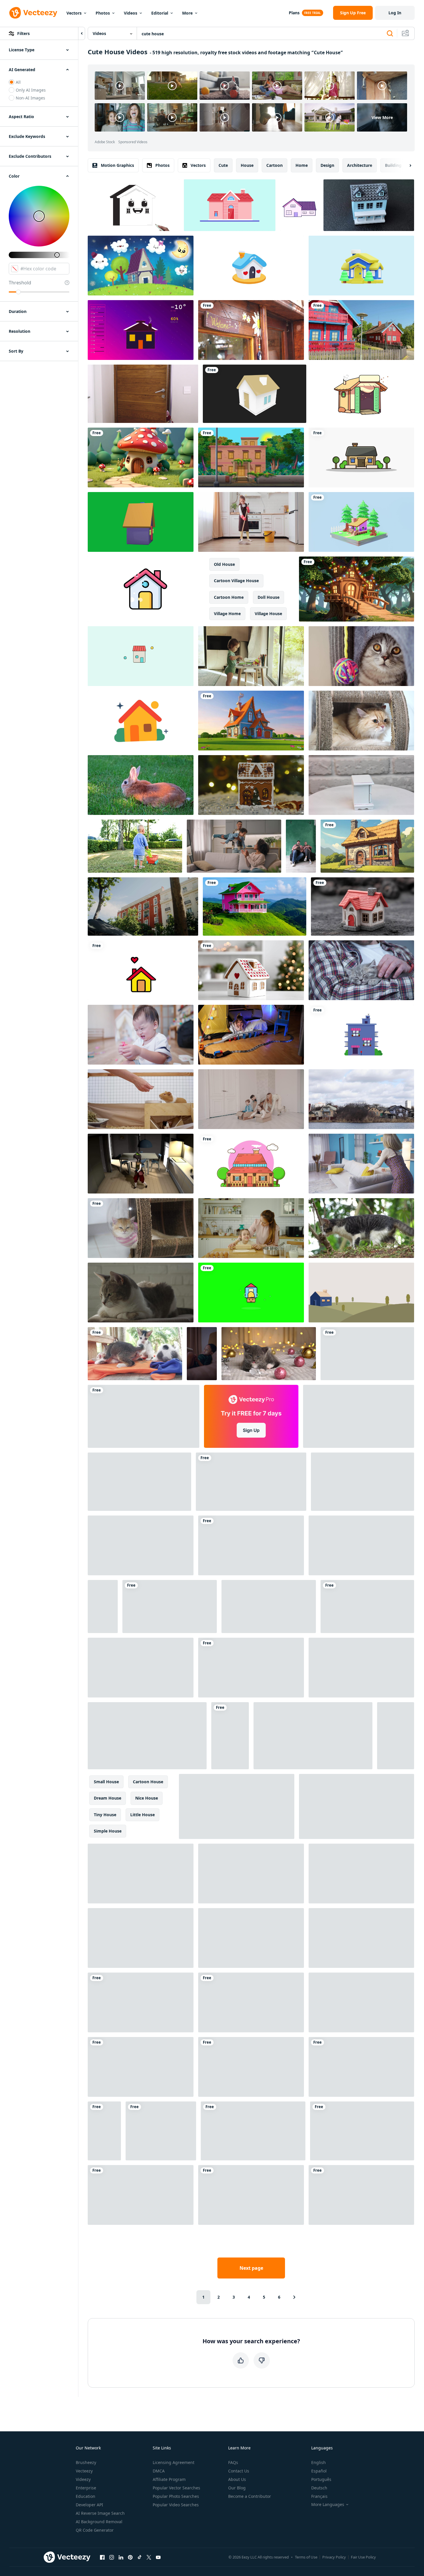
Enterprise (86, 2488)
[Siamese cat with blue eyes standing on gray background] (141, 2067)
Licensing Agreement (174, 2462)
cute (223, 165)
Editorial (160, 13)
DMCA (159, 2471)
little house (142, 1815)
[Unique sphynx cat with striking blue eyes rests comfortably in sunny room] (230, 1736)
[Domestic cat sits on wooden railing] (141, 1545)
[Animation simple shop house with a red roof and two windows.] (141, 656)
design (327, 165)
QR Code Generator (95, 2530)
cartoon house (148, 1782)
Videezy (83, 2479)
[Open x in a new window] (149, 2557)
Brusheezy (86, 2462)
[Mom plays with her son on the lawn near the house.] (361, 1938)
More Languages (328, 2505)
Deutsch (319, 2488)
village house (268, 614)
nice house (147, 1798)
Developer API (89, 2505)
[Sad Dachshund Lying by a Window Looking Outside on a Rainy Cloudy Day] (251, 1668)
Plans (294, 13)
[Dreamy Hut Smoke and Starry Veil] (363, 394)
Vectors (74, 13)
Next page (251, 2268)
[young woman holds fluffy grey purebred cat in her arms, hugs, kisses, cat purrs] (361, 2002)
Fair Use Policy (363, 2557)
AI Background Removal (99, 2522)
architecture (360, 165)
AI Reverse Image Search (100, 2513)
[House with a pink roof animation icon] (145, 589)
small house (106, 1782)
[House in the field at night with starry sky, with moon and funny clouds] (141, 266)
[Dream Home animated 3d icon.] (361, 266)
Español (319, 2471)
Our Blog (237, 2488)
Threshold (20, 283)
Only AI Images (31, 90)
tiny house (105, 1815)
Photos (103, 13)
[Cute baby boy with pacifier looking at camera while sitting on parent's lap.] (141, 1668)
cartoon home (229, 597)
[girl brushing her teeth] (362, 2131)
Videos (131, 13)
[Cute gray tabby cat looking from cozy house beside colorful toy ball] (361, 656)
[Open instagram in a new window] (112, 2557)
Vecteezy (84, 2471)
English (319, 2462)
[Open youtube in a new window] (158, 2557)
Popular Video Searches (176, 2505)
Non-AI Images (30, 98)
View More (382, 117)
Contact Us (239, 2471)
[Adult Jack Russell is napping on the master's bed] (139, 1482)
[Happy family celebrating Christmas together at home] (251, 2067)
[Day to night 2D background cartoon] (251, 457)
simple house (108, 1831)
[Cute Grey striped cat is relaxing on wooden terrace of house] (251, 2195)
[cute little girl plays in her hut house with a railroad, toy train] (251, 1035)
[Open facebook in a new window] (102, 2557)
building (393, 165)
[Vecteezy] (33, 13)
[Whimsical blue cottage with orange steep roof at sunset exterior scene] (251, 721)
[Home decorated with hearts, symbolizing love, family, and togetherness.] (251, 266)
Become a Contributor (250, 2496)
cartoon (275, 165)
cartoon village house (236, 581)
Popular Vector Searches (176, 2488)
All (18, 82)
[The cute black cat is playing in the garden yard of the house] (361, 1228)
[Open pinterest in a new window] (130, 2557)
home (302, 165)
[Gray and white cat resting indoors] (141, 1293)
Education (86, 2496)
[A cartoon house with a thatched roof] (367, 846)
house (247, 165)
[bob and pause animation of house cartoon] (299, 205)
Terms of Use (306, 2557)
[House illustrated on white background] (361, 457)
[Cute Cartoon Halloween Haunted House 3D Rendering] (141, 1938)
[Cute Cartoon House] (361, 522)
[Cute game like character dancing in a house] (141, 1164)
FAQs (233, 2462)
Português (321, 2479)
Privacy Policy (334, 2557)
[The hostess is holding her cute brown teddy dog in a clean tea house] (251, 2002)
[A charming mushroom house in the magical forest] (141, 457)
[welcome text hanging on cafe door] (251, 330)
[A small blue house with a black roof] (369, 205)
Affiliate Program (169, 2479)
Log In (395, 13)
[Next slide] (405, 165)
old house (224, 564)
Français (319, 2496)
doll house (269, 597)
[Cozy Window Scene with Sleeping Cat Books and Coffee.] (367, 1354)
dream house (108, 1798)
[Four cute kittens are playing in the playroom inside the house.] (135, 1354)
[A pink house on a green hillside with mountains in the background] (255, 907)
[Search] (390, 34)
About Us (237, 2479)
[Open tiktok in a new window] (140, 2557)
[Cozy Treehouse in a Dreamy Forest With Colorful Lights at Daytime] (357, 589)
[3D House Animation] (255, 394)
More (187, 13)
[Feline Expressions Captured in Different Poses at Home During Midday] (269, 1606)
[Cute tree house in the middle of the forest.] (363, 1482)
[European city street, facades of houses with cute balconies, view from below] (143, 907)
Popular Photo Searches (176, 2496)
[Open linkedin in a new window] (121, 2557)
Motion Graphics (117, 165)
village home (227, 614)
